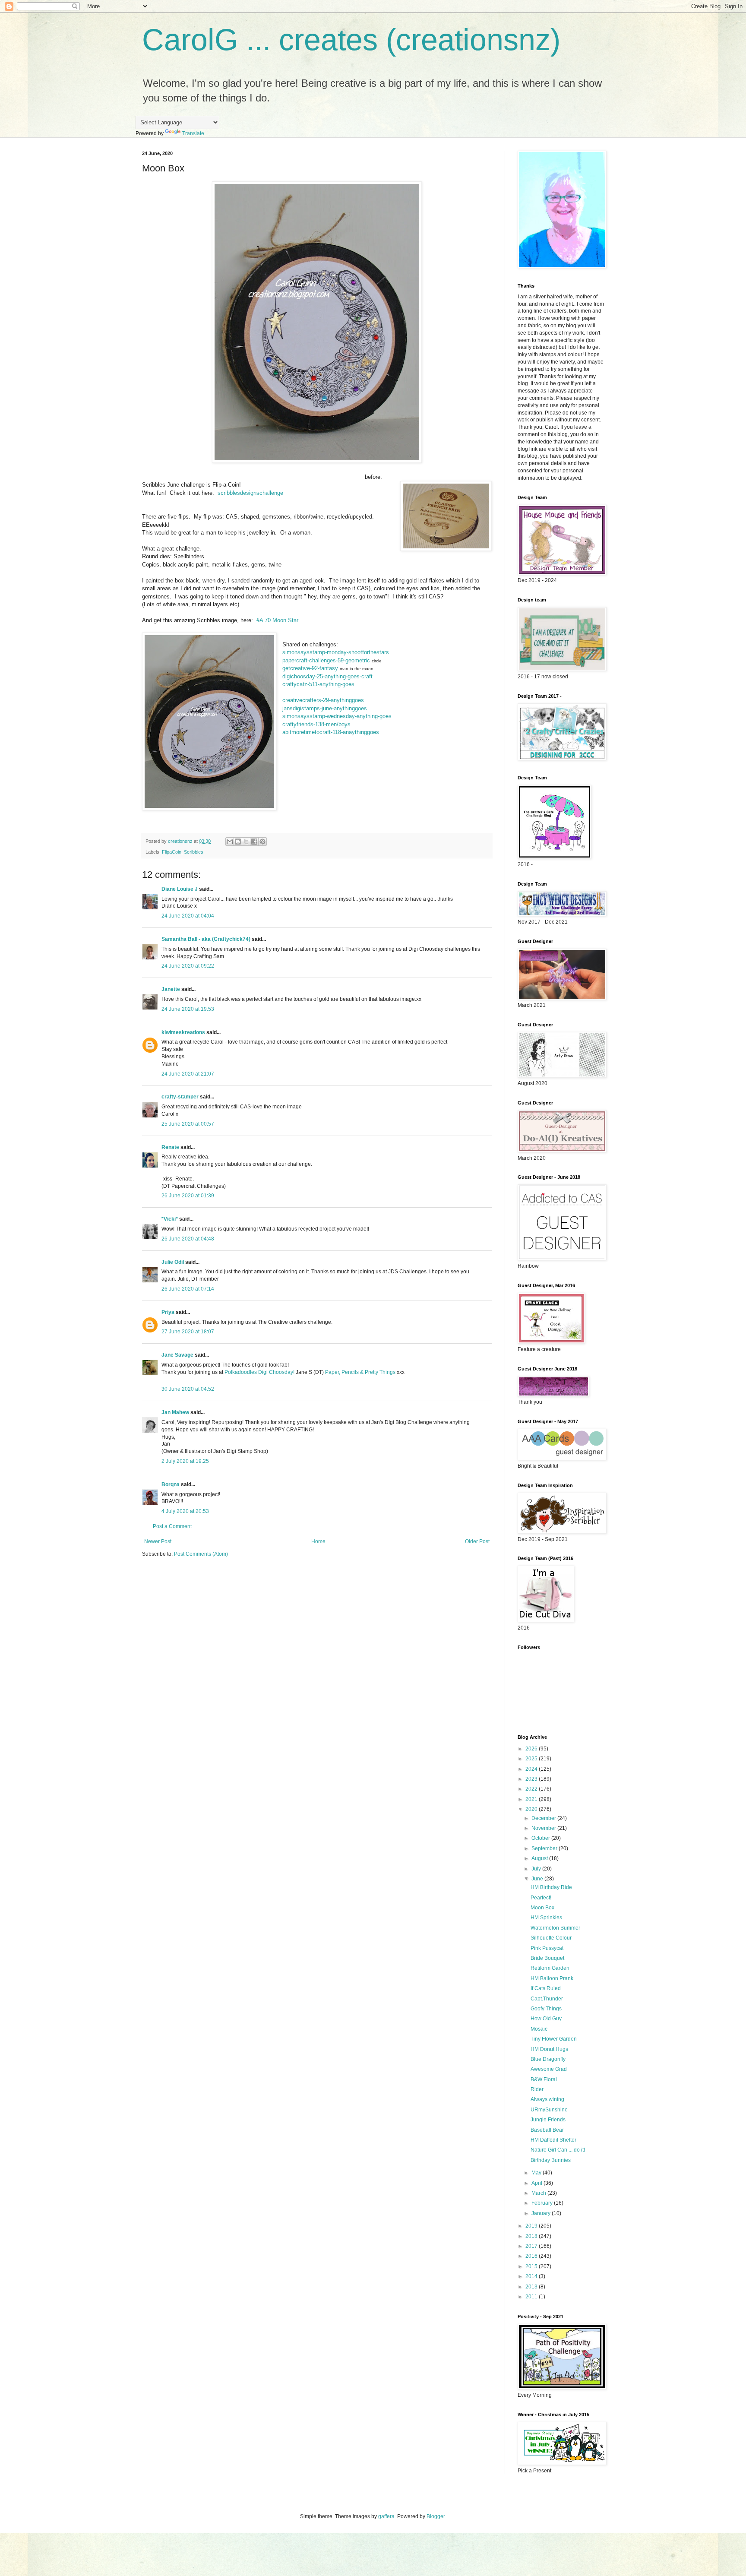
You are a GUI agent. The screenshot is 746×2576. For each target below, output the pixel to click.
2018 (532, 2236)
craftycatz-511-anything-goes (318, 684)
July (537, 1869)
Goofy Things (546, 2009)
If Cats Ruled (546, 1988)
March (539, 2193)
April (537, 2183)
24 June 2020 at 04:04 (188, 916)
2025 (532, 1759)
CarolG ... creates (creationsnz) (351, 40)
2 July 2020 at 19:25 (185, 1461)
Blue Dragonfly (548, 2059)
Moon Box (542, 1908)
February (543, 2203)
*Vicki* (170, 1219)
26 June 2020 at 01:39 (188, 1196)
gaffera (386, 2516)
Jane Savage (177, 1355)
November (544, 1828)
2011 (532, 2297)
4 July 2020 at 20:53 (185, 1511)
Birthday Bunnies (551, 2160)
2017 (532, 2246)
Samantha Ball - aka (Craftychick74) (206, 939)
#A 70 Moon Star (277, 620)
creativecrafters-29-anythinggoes (323, 700)
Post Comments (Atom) (201, 1554)
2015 (532, 2266)
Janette (171, 989)
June (538, 1879)
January (542, 2213)
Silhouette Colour (551, 1938)
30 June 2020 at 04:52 (188, 1389)
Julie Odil (173, 1262)
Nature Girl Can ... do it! (558, 2150)
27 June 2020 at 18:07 (188, 1332)
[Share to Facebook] (254, 842)
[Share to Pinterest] (262, 842)
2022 (532, 1789)
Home (318, 1541)
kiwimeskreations (183, 1032)
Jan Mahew (175, 1412)
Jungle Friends (548, 2120)
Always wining (547, 2099)
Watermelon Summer (555, 1928)
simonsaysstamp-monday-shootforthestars (336, 652)
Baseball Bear (547, 2130)
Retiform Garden (550, 1968)
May (537, 2173)
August (540, 1858)
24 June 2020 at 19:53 (188, 1009)
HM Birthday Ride (551, 1887)
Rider (537, 2089)
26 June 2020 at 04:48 (188, 1239)
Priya (168, 1312)
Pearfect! (541, 1898)
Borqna (171, 1484)
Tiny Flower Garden (554, 2039)
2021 (532, 1799)
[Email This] (230, 842)
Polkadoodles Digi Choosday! (259, 1372)
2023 (532, 1779)
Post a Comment (172, 1526)
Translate (193, 133)
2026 (532, 1749)
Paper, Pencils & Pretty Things (360, 1372)
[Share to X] (246, 842)
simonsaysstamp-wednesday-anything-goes (337, 716)
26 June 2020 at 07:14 (188, 1289)
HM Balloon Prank (552, 1978)
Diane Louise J (180, 889)
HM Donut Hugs (549, 2049)
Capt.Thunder (547, 1999)
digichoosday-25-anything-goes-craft (327, 676)
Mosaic (539, 2029)
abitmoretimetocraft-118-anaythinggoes (331, 732)
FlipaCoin (172, 852)
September (545, 1848)
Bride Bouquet (547, 1958)
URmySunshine (549, 2110)
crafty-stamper (180, 1097)
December (544, 1818)
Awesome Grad (549, 2069)
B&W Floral (544, 2079)
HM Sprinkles (546, 1918)
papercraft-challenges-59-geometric (326, 660)
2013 (532, 2287)
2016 (532, 2256)
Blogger (436, 2516)
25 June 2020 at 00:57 (188, 1124)
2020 (532, 1809)
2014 (532, 2276)
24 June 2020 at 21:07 (188, 1074)
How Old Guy (546, 2019)
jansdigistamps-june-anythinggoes (325, 708)
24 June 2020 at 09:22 (188, 966)
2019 (532, 2226)
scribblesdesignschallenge (250, 493)
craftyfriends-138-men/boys (316, 724)
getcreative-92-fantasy (310, 668)
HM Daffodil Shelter (553, 2140)
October (541, 1838)
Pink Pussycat (547, 1948)
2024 (532, 1769)
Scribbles (194, 852)
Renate (170, 1147)
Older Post (477, 1541)
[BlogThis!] (238, 842)
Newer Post (158, 1541)
